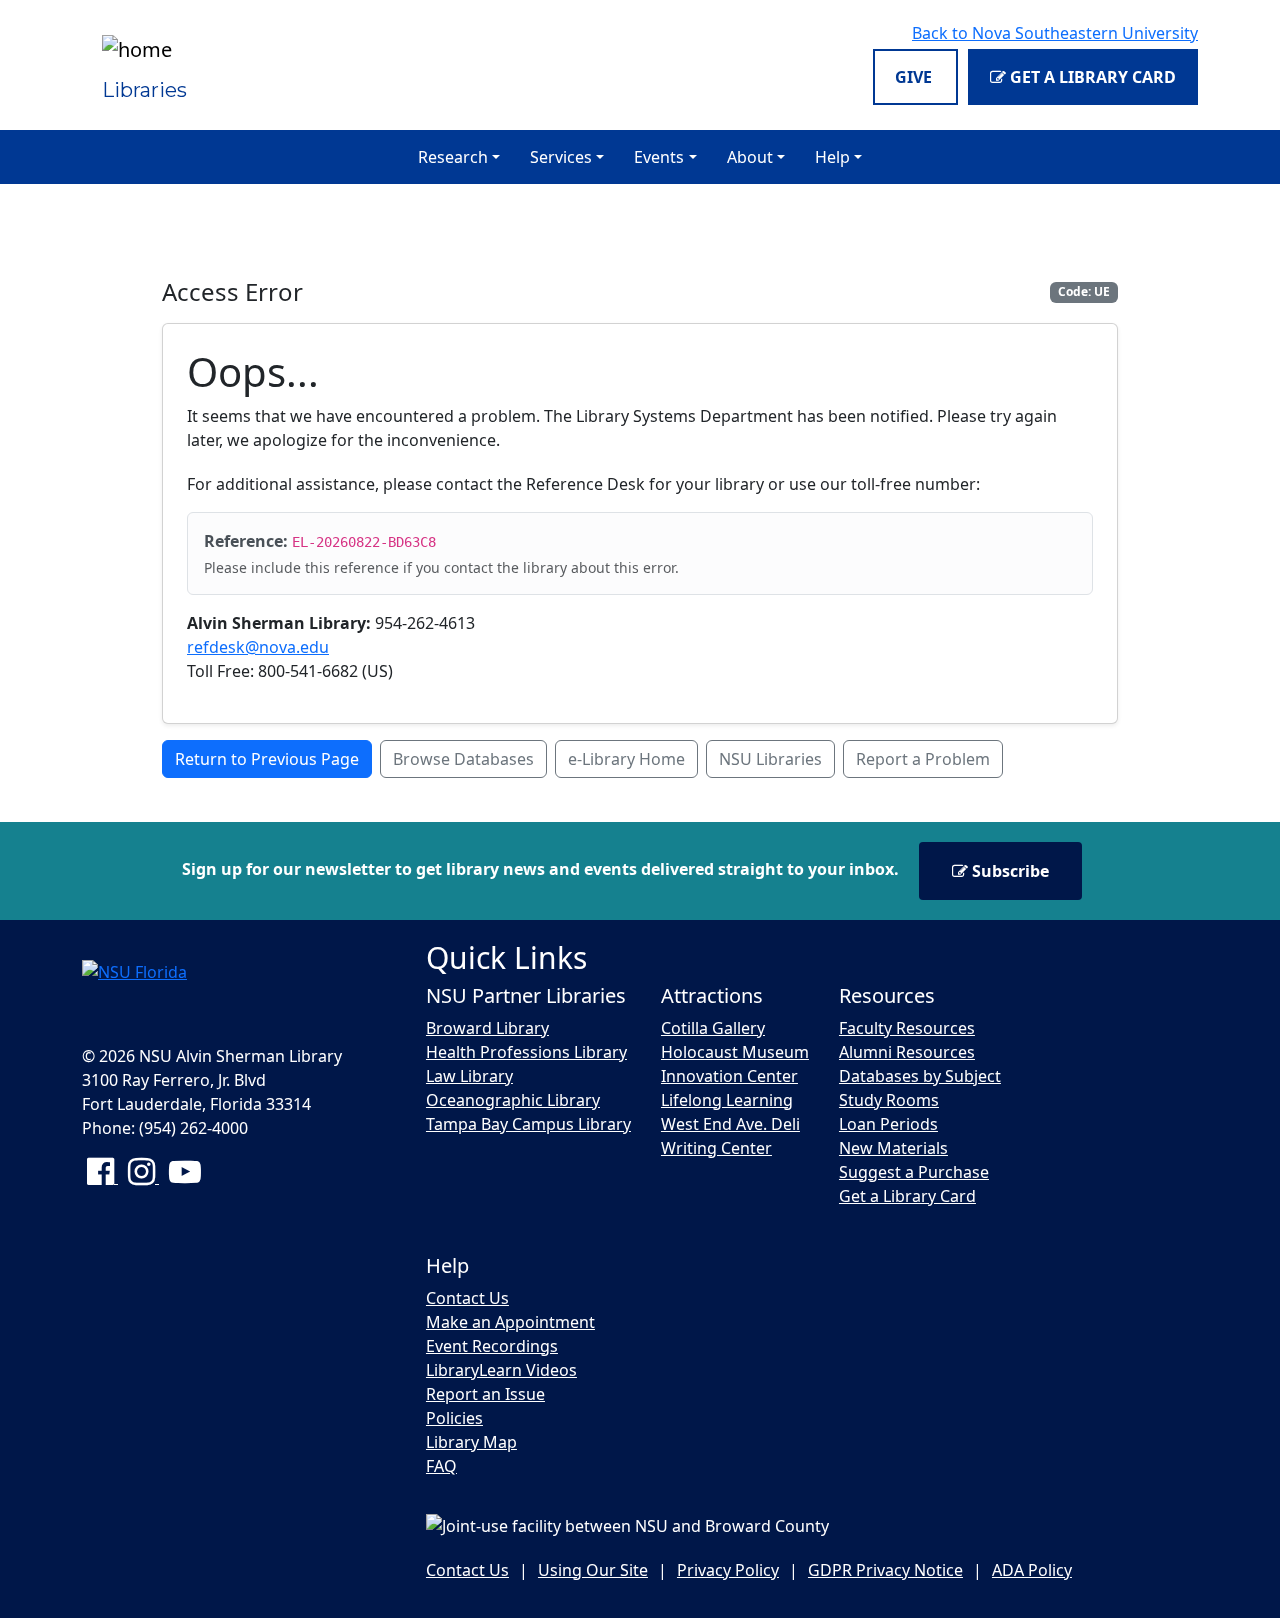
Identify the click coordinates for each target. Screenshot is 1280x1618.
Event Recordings (492, 1346)
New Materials (893, 1148)
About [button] (750, 157)
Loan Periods (888, 1124)
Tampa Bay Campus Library (528, 1124)
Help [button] (832, 157)
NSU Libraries (770, 759)
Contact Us (467, 1298)
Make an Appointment (510, 1322)
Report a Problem (923, 759)
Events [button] (659, 157)
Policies (454, 1418)
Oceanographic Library (513, 1100)
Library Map (471, 1442)
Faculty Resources (907, 1028)
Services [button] (561, 157)
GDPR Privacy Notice (885, 1570)
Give (915, 77)
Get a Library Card (1091, 77)
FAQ (441, 1466)
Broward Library (487, 1028)
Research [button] (453, 157)
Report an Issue (485, 1394)
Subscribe (1008, 871)
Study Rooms (889, 1100)
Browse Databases (463, 759)
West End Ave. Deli (730, 1124)
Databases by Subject (920, 1076)
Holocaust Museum (735, 1052)
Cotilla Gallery (713, 1028)
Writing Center (716, 1148)
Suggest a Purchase (914, 1172)
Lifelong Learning (727, 1100)
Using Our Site (593, 1570)
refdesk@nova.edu (258, 647)
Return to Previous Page (267, 759)
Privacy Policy (728, 1570)
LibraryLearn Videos (501, 1370)
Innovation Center (729, 1076)
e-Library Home (626, 759)
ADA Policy (1032, 1570)
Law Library (469, 1076)
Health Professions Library (526, 1052)
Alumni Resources (907, 1052)
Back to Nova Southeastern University (1055, 33)
